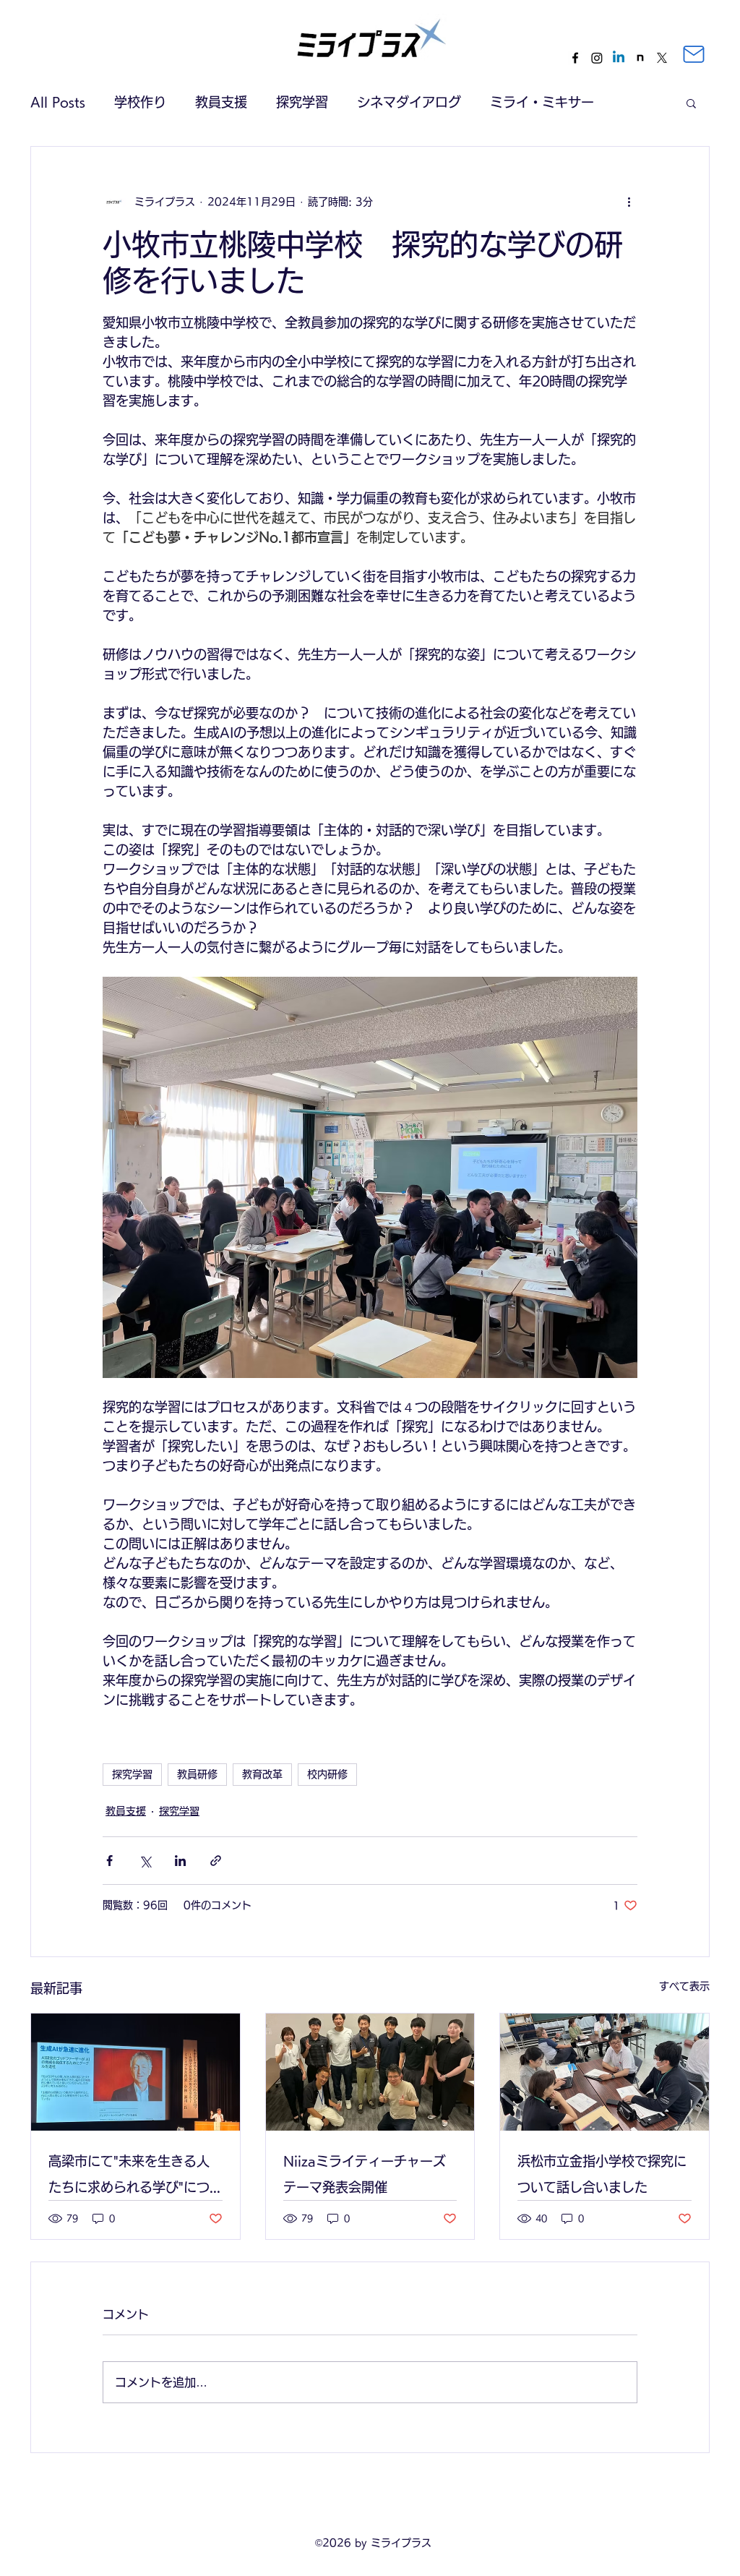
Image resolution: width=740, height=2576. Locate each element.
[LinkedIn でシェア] (180, 1861)
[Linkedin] (619, 58)
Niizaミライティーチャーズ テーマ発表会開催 (370, 2174)
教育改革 (262, 1774)
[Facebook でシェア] (109, 1861)
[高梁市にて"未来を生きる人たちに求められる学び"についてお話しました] (135, 2072)
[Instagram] (597, 58)
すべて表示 (684, 1986)
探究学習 (302, 102)
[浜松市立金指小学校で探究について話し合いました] (605, 2072)
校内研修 (327, 1774)
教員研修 (197, 1774)
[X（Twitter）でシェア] (145, 1861)
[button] (691, 103)
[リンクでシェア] (216, 1861)
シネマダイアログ (409, 102)
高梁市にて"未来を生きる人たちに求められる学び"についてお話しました (129, 2177)
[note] (640, 58)
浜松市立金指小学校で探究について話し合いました (602, 2174)
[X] (662, 58)
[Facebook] (575, 58)
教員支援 (221, 102)
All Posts (58, 102)
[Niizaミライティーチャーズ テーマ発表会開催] (370, 2072)
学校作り (140, 102)
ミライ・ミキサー (542, 102)
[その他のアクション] (629, 202)
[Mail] (694, 54)
